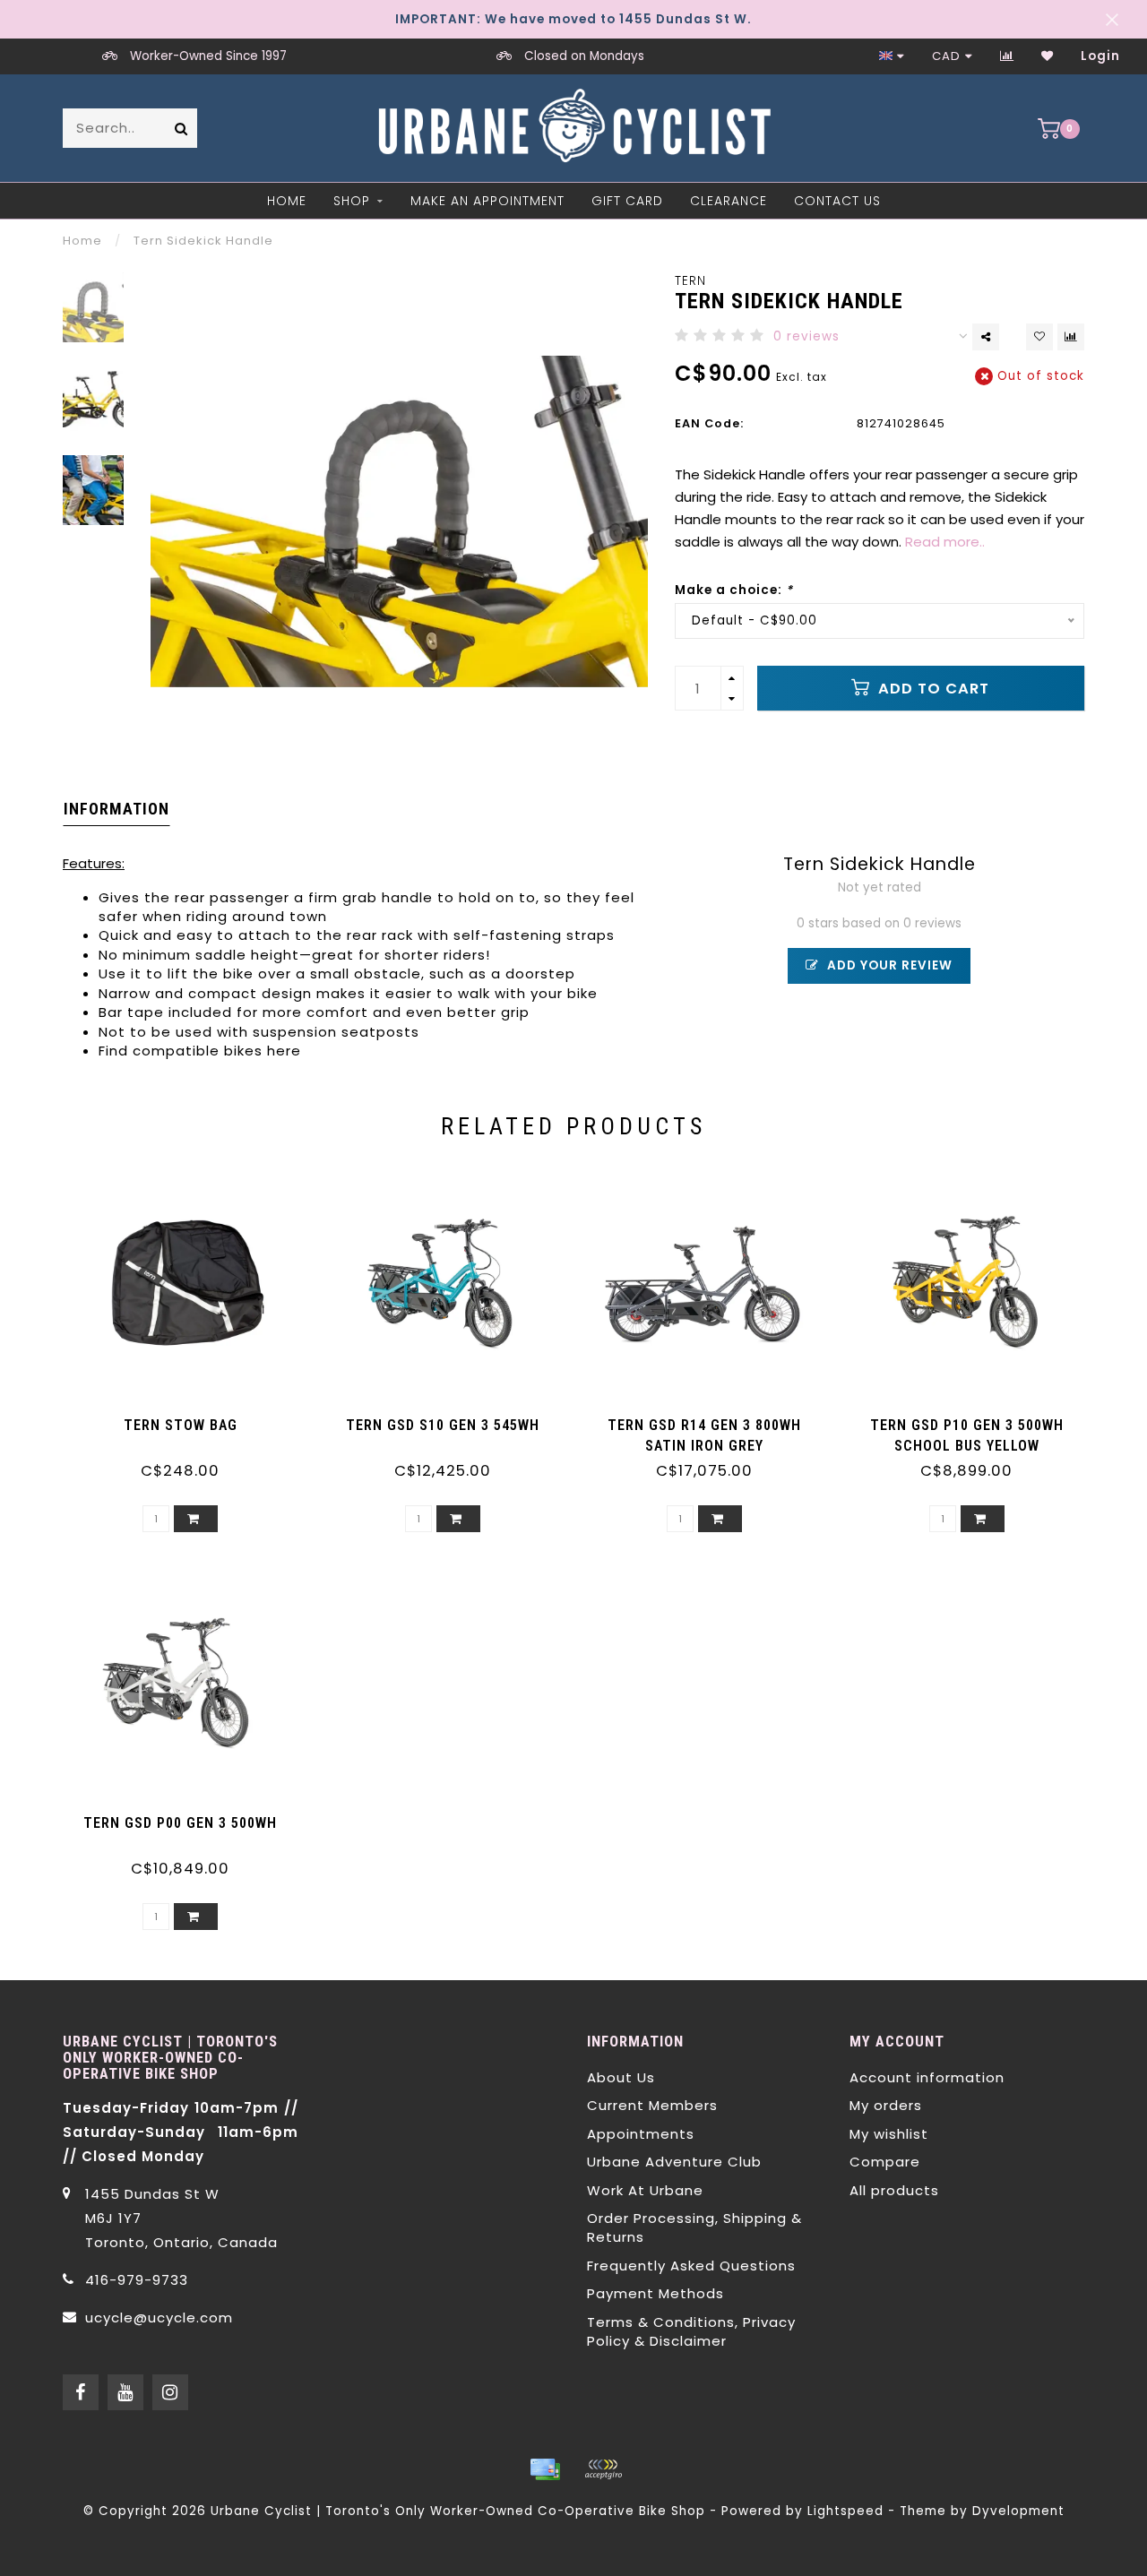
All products (894, 2190)
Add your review (888, 965)
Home (287, 201)
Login (1100, 56)
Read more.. (945, 542)
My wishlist (889, 2134)
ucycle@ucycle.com (159, 2318)
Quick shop (189, 1419)
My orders (886, 2105)
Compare (885, 2162)
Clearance (729, 201)
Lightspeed (845, 2511)
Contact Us (837, 201)
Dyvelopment (1018, 2511)
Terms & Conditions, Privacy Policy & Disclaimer (691, 2331)
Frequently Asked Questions (691, 2266)
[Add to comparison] (1071, 337)
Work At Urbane (645, 2190)
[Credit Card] (545, 2469)
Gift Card (627, 201)
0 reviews (806, 336)
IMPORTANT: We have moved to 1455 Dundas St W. (573, 19)
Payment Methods (655, 2293)
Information (116, 809)
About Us (621, 2077)
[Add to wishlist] (1039, 337)
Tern (690, 281)
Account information (927, 2077)
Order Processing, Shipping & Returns (694, 2227)
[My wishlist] (1048, 56)
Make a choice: (734, 590)
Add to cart (931, 689)
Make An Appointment (487, 201)
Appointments (641, 2134)
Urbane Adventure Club (674, 2162)
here (284, 1051)
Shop (352, 201)
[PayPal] (603, 2469)
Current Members (652, 2105)
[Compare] (1007, 56)
